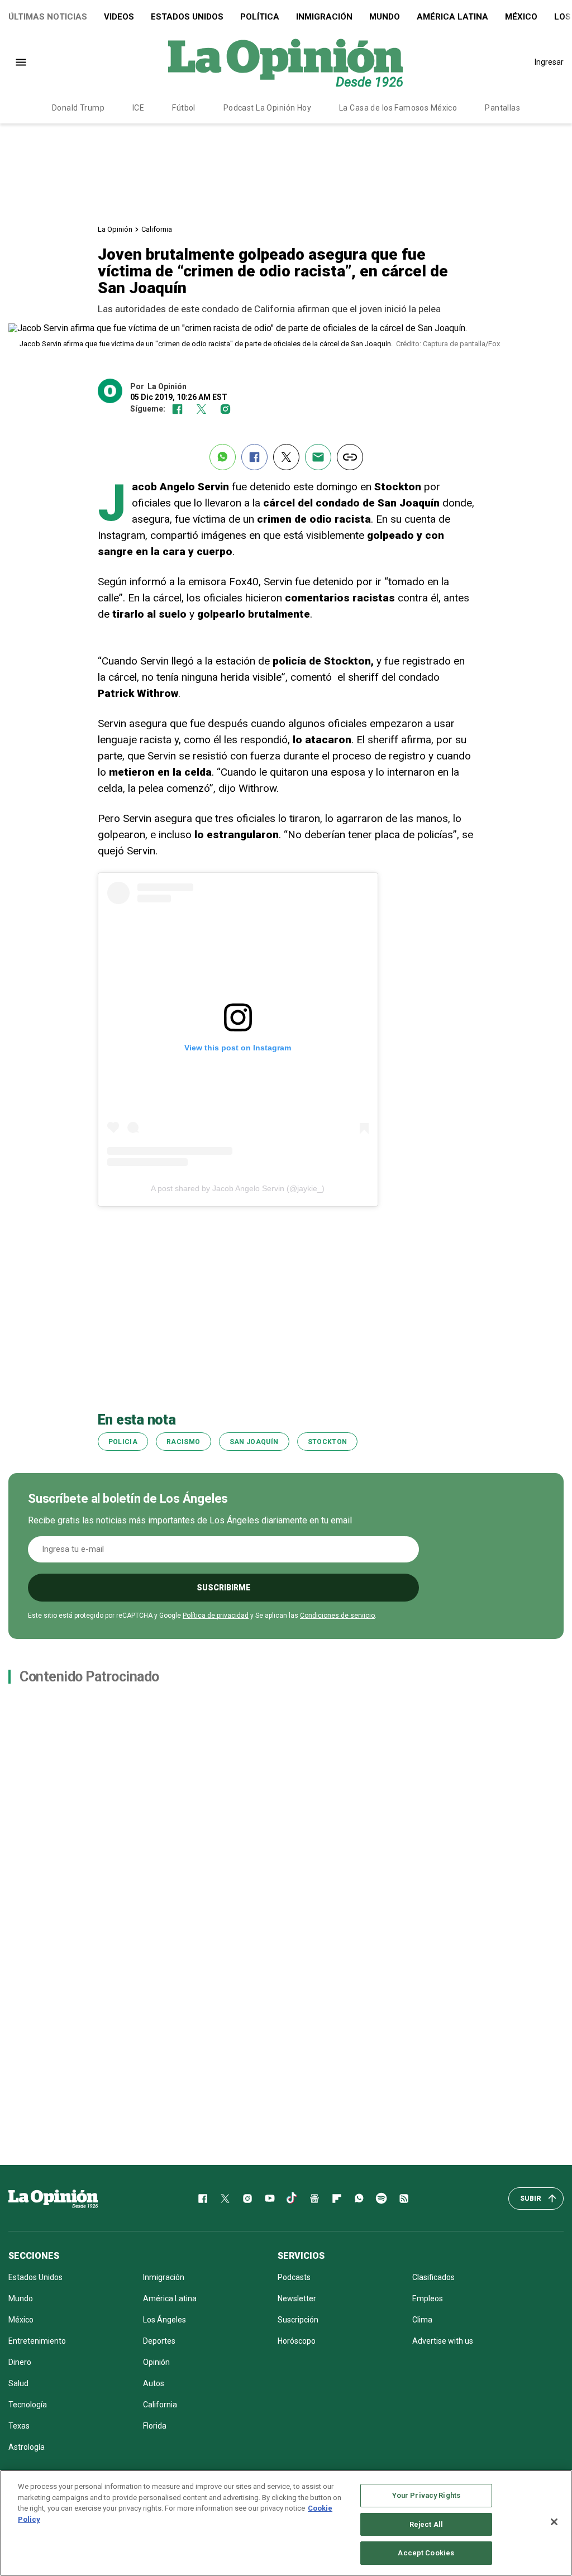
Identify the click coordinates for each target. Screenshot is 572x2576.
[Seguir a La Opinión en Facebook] (177, 409)
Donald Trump (78, 108)
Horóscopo (297, 2341)
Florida (155, 2426)
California (157, 229)
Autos (154, 2383)
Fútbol (184, 108)
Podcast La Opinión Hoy (267, 108)
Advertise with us (443, 2341)
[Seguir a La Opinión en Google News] (314, 2199)
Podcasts (294, 2277)
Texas (19, 2426)
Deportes (159, 2341)
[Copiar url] (350, 457)
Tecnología (28, 2405)
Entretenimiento (37, 2341)
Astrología (27, 2447)
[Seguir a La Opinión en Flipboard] (337, 2199)
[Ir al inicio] (53, 2199)
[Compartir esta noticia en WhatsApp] (223, 457)
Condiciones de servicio (337, 1616)
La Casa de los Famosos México (398, 108)
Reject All (426, 2524)
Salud (18, 2383)
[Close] (554, 2522)
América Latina (452, 17)
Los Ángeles (165, 2320)
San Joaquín (254, 1442)
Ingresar (549, 62)
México (521, 17)
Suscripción (298, 2320)
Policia (123, 1442)
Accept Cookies (426, 2553)
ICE (138, 108)
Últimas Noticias (48, 17)
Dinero (20, 2362)
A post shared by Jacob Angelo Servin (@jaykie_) (238, 1188)
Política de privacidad (216, 1616)
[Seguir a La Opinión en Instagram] (225, 409)
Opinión (156, 2362)
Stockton (328, 1442)
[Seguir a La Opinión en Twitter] (201, 409)
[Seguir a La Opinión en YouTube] (270, 2199)
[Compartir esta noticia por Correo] (318, 457)
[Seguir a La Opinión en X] (225, 2199)
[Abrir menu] (21, 62)
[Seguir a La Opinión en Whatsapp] (359, 2199)
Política (260, 17)
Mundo (385, 17)
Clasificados (433, 2277)
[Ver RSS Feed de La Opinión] (404, 2199)
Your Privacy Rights (426, 2495)
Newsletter (297, 2298)
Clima (422, 2320)
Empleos (428, 2298)
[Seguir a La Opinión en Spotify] (382, 2199)
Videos (119, 17)
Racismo (183, 1442)
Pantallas (502, 108)
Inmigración (324, 17)
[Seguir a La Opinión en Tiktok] (292, 2199)
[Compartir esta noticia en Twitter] (286, 457)
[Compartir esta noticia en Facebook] (254, 457)
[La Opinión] (285, 62)
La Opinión (115, 229)
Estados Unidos (187, 17)
